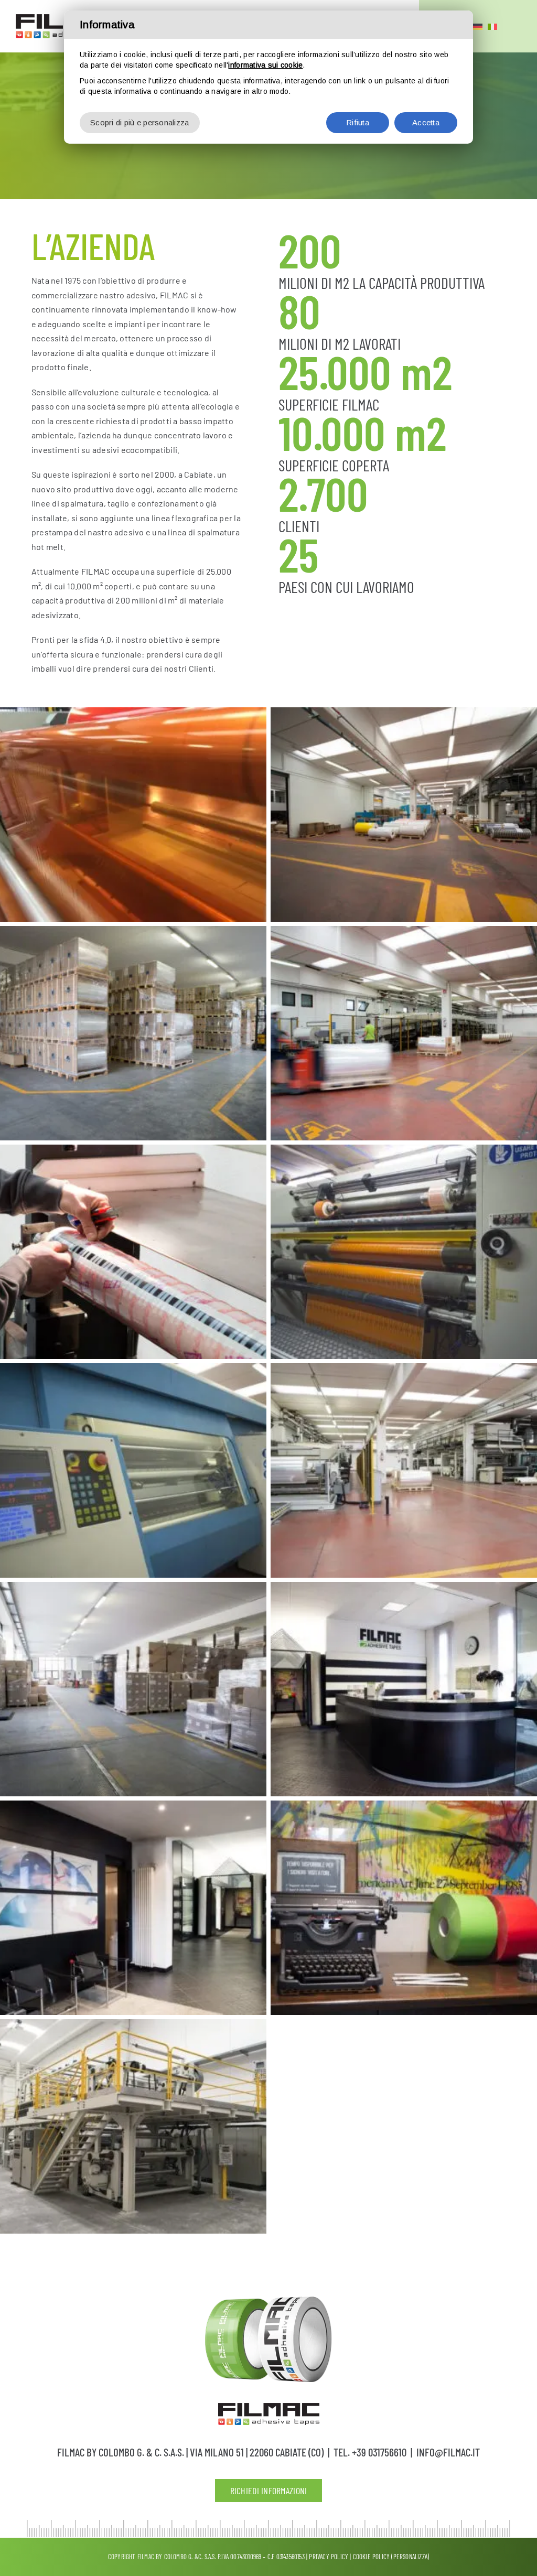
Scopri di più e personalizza (140, 122)
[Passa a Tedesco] (478, 26)
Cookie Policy (372, 2557)
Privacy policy (329, 2557)
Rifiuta (358, 122)
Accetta (426, 122)
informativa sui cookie (265, 65)
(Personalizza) (410, 2557)
